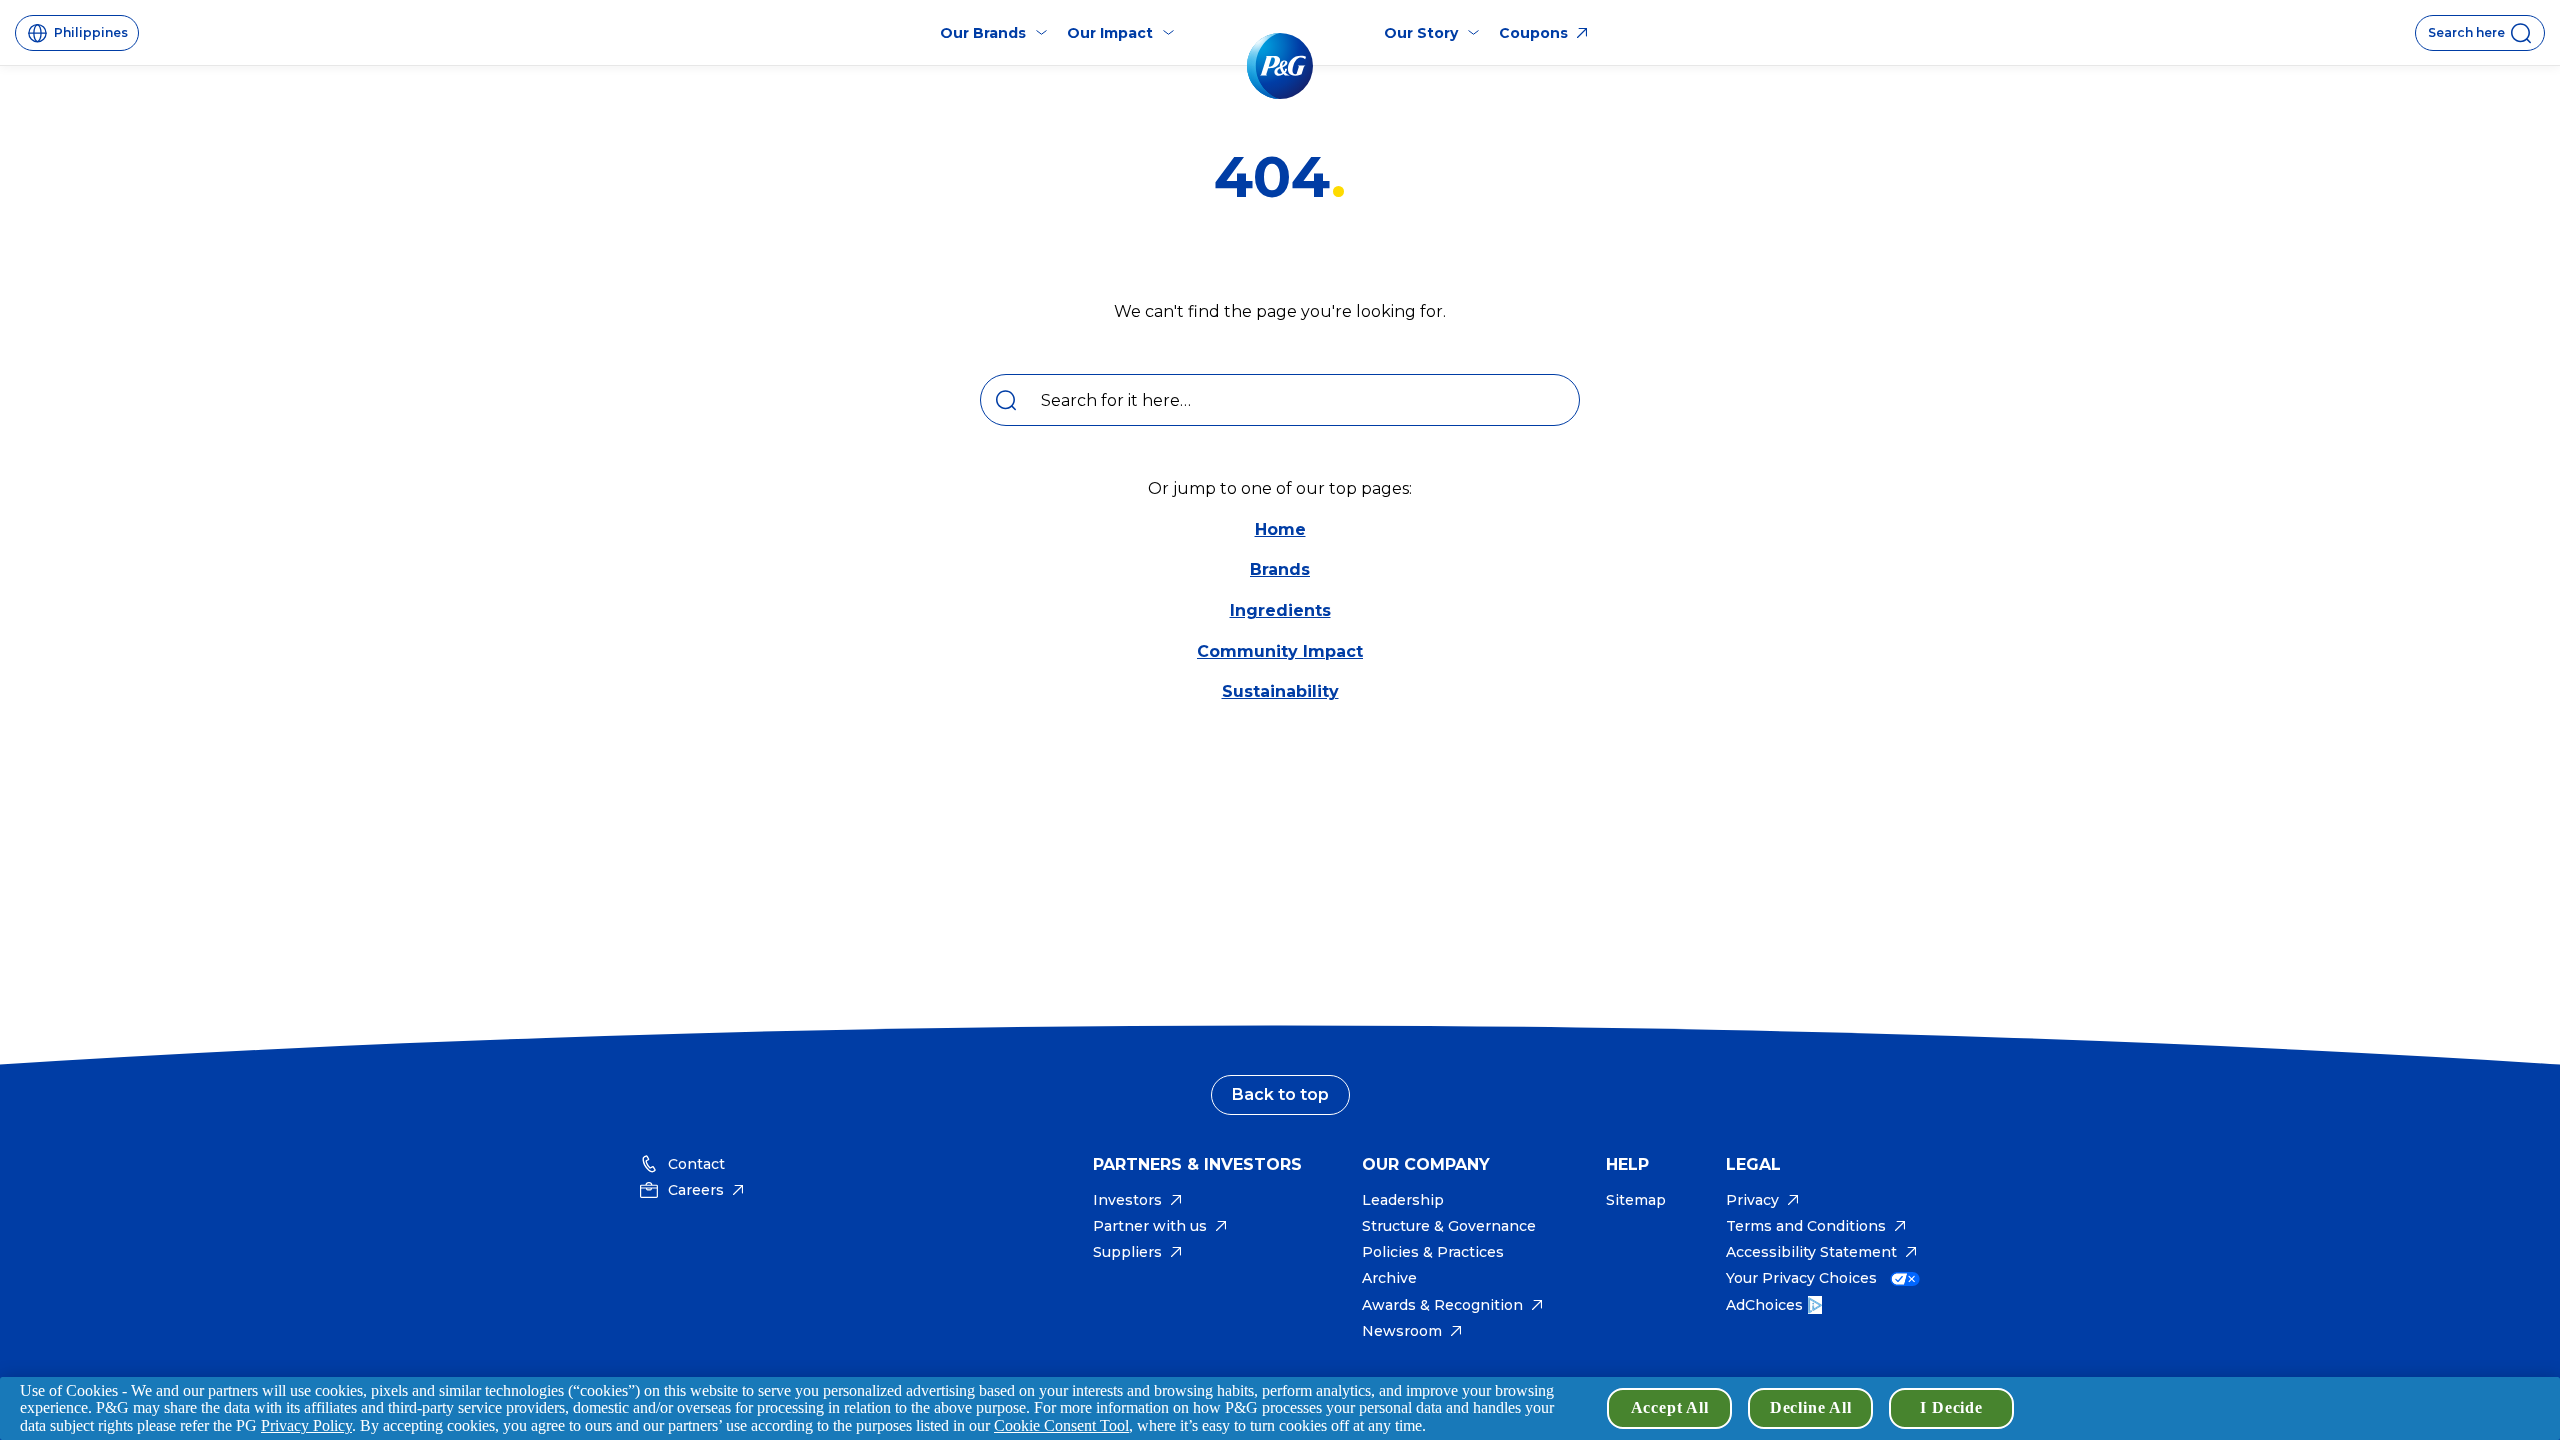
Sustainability (1280, 691)
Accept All (1670, 1407)
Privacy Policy (306, 1425)
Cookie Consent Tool (1061, 1425)
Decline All (1811, 1407)
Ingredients (1280, 610)
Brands (1280, 569)
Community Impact (1280, 651)
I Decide (1951, 1407)
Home (1280, 529)
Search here (2466, 32)
